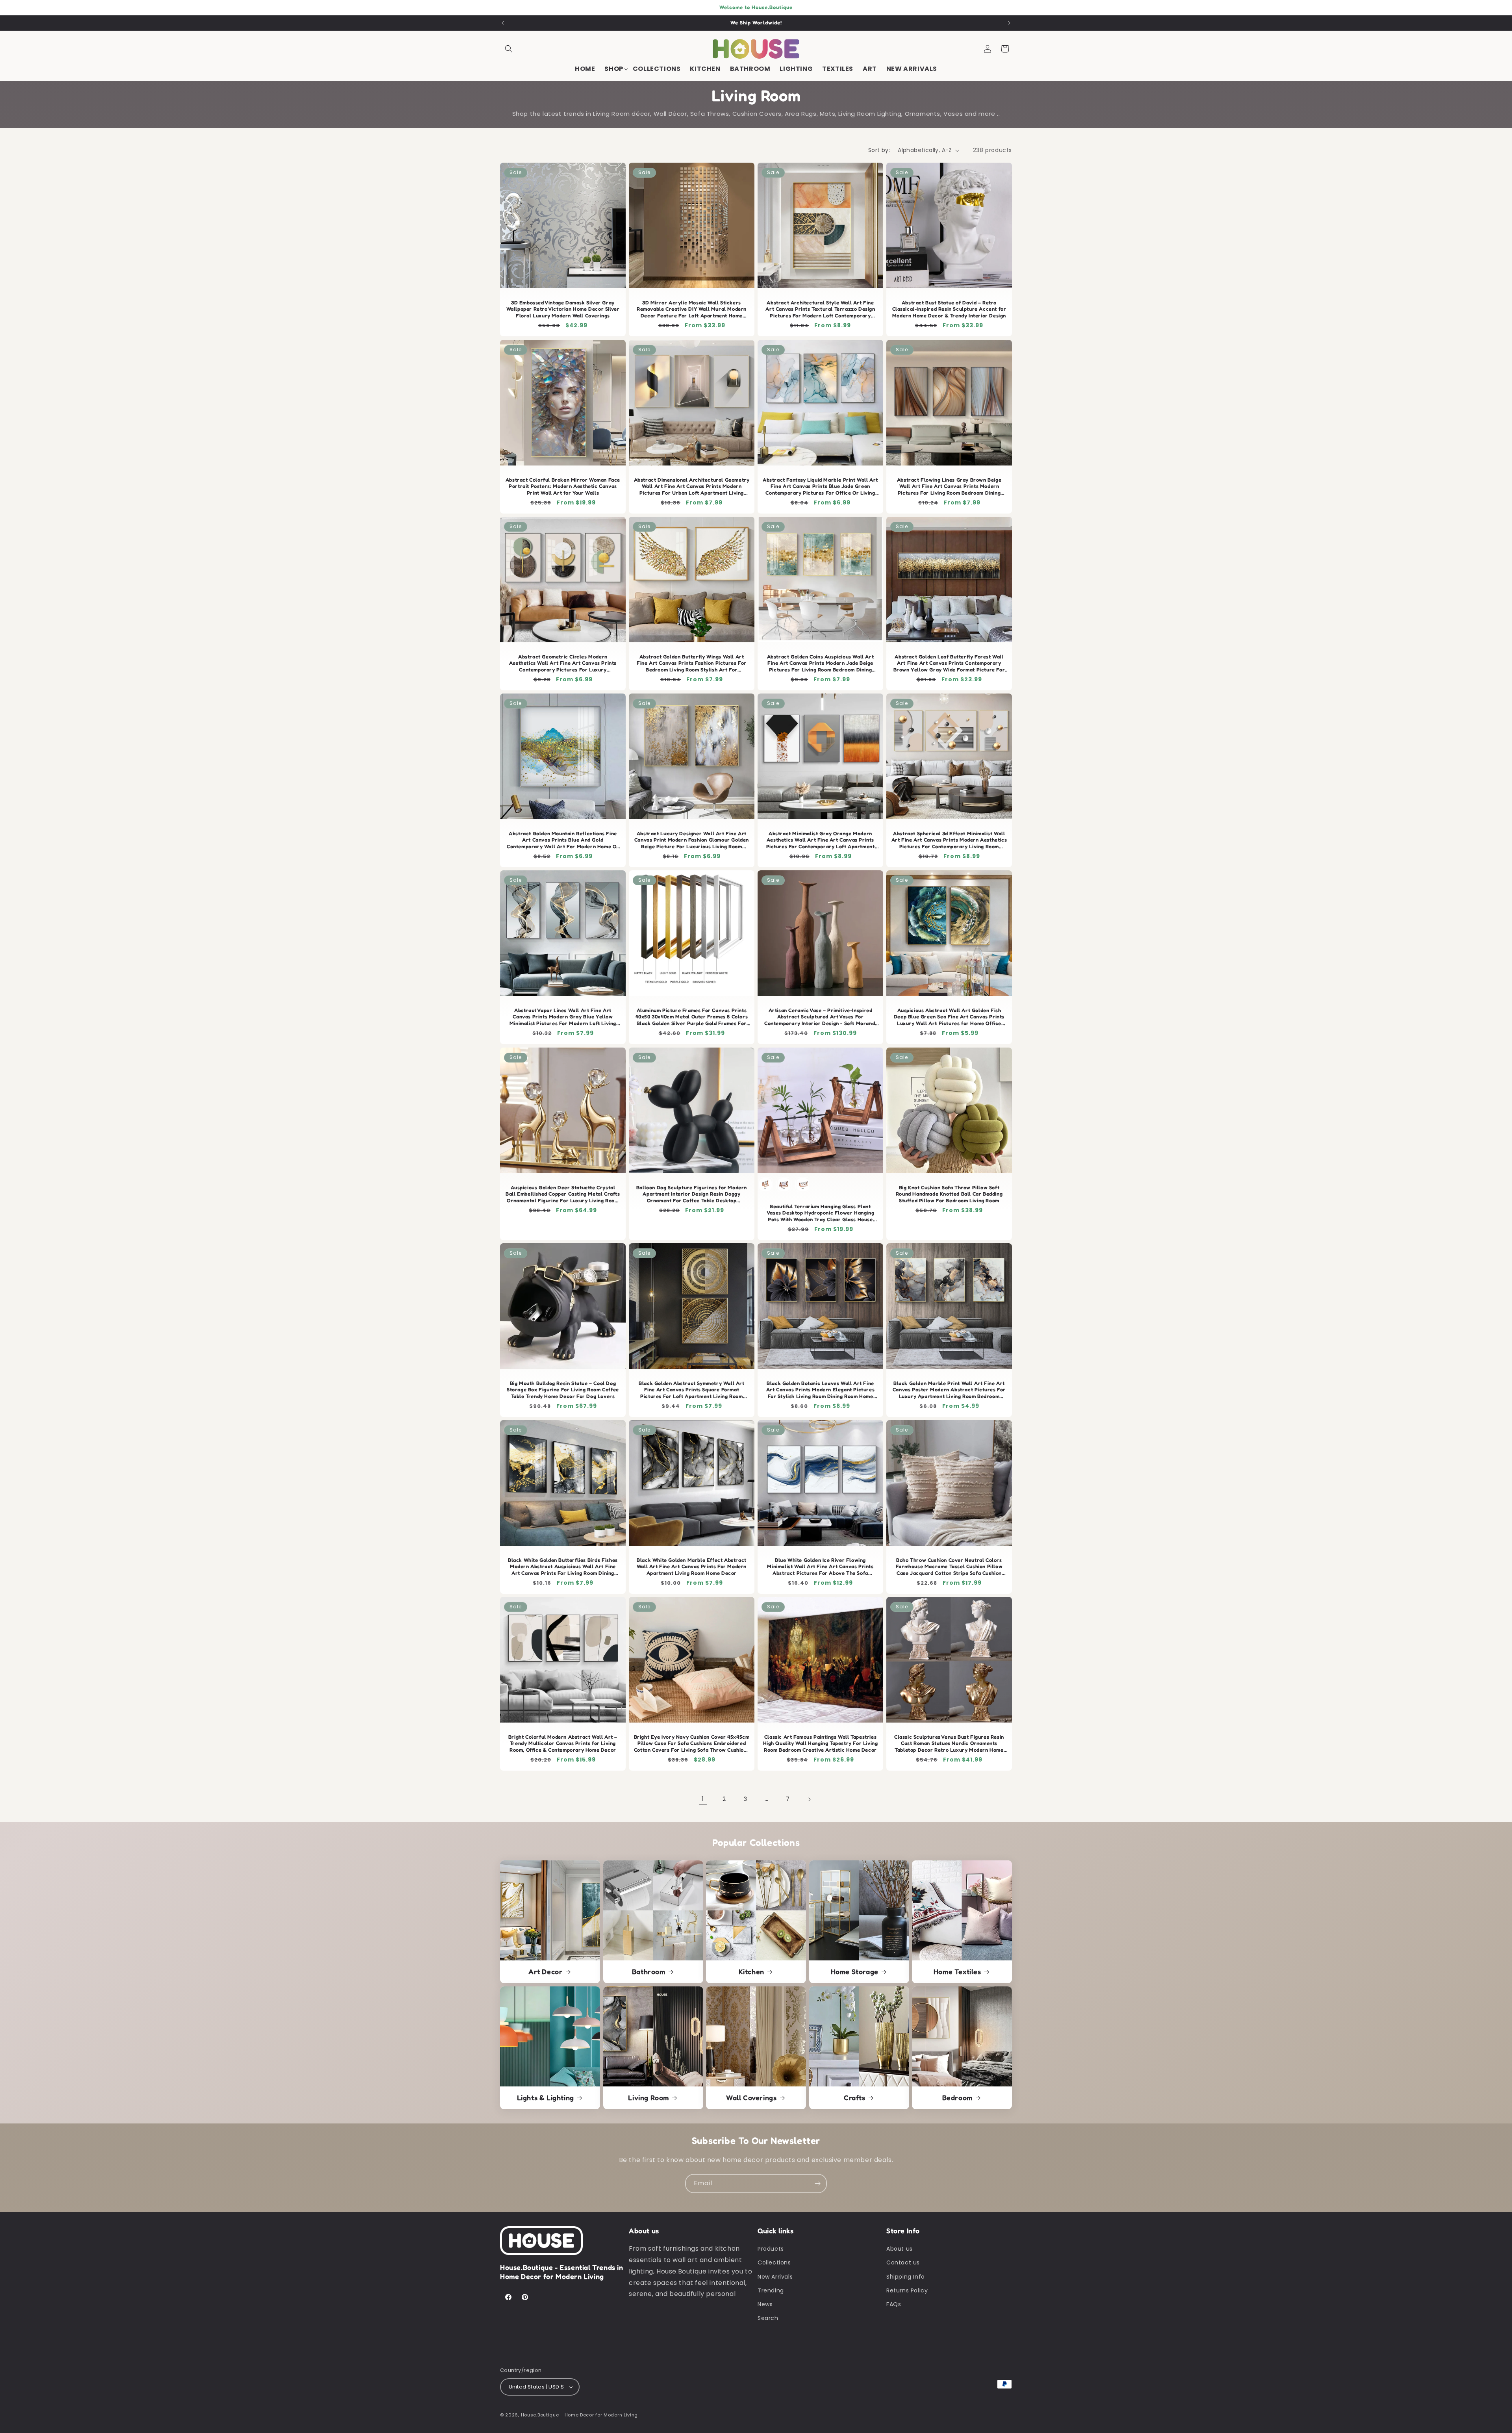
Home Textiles (957, 1971)
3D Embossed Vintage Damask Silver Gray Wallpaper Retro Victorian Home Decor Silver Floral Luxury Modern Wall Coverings (563, 309)
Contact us (903, 2262)
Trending (771, 2290)
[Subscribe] (817, 2184)
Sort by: (879, 150)
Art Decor (545, 1971)
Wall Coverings (751, 2097)
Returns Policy (907, 2290)
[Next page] (809, 1799)
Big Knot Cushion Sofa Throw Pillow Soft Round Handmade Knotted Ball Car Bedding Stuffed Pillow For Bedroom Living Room (949, 1194)
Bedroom (957, 2097)
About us (900, 2249)
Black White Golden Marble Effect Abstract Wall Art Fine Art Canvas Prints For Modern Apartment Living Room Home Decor (692, 1567)
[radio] (765, 1185)
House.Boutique (540, 2415)
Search (768, 2318)
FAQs (894, 2304)
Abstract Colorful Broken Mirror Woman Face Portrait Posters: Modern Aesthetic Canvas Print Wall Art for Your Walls (563, 486)
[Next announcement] (1009, 23)
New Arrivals (775, 2277)
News (765, 2304)
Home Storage (854, 1971)
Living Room (649, 2097)
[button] (509, 49)
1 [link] (703, 1799)
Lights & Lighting (546, 2097)
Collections (774, 2262)
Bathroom (648, 1971)
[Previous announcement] (503, 23)
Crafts (855, 2097)
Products (771, 2249)
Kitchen (751, 1971)
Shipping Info (906, 2277)
